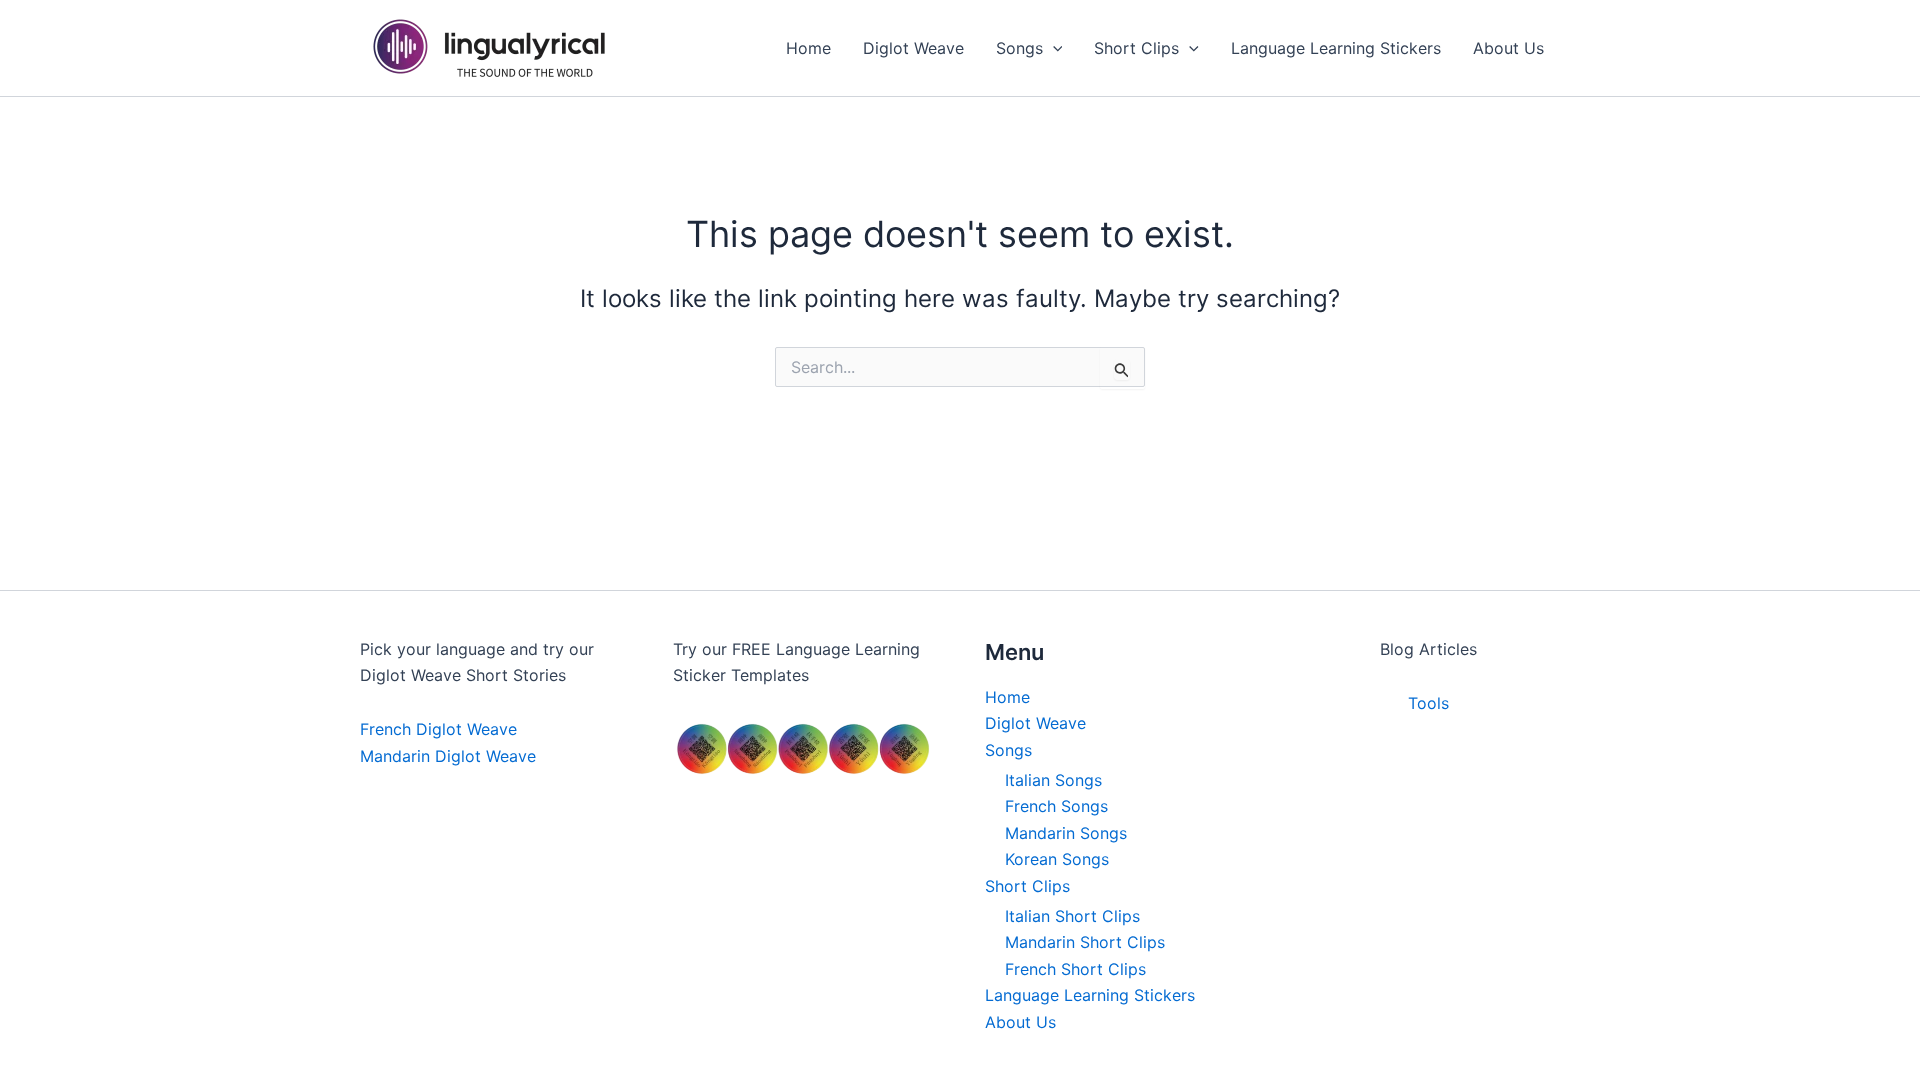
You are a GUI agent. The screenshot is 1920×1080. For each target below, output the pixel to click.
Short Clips (1027, 886)
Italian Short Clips (1072, 916)
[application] (1053, 48)
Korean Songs (1057, 859)
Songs (1008, 750)
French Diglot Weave (438, 729)
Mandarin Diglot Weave (448, 756)
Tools (1428, 703)
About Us (1020, 1022)
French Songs (1056, 806)
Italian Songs (1053, 780)
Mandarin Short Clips (1085, 942)
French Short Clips (1075, 969)
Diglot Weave (1035, 723)
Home (1007, 697)
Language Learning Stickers (1090, 995)
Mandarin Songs (1066, 833)
